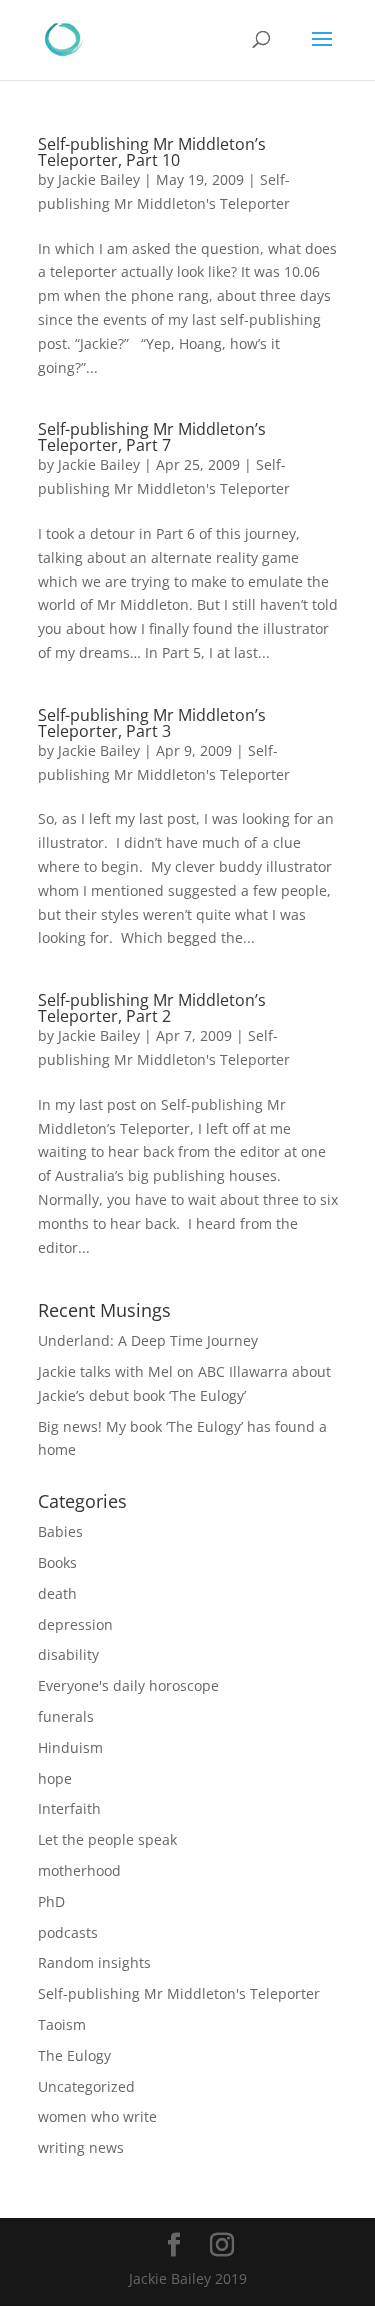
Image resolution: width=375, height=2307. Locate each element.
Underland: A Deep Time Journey (148, 1340)
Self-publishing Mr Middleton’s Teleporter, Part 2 (152, 1008)
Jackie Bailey (99, 179)
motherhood (79, 1870)
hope (55, 1778)
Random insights (94, 1962)
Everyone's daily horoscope (128, 1685)
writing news (81, 2147)
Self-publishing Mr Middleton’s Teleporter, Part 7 (152, 437)
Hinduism (70, 1747)
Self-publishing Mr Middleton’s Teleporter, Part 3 (152, 723)
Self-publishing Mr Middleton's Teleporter (179, 1993)
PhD (51, 1901)
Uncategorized (86, 2086)
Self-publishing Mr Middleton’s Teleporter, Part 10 (152, 152)
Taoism (62, 2024)
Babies (60, 1531)
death (57, 1593)
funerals (66, 1716)
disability (68, 1654)
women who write (97, 2116)
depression (75, 1624)
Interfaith (69, 1808)
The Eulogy (74, 2055)
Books (57, 1562)
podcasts (68, 1932)
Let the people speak (107, 1839)
